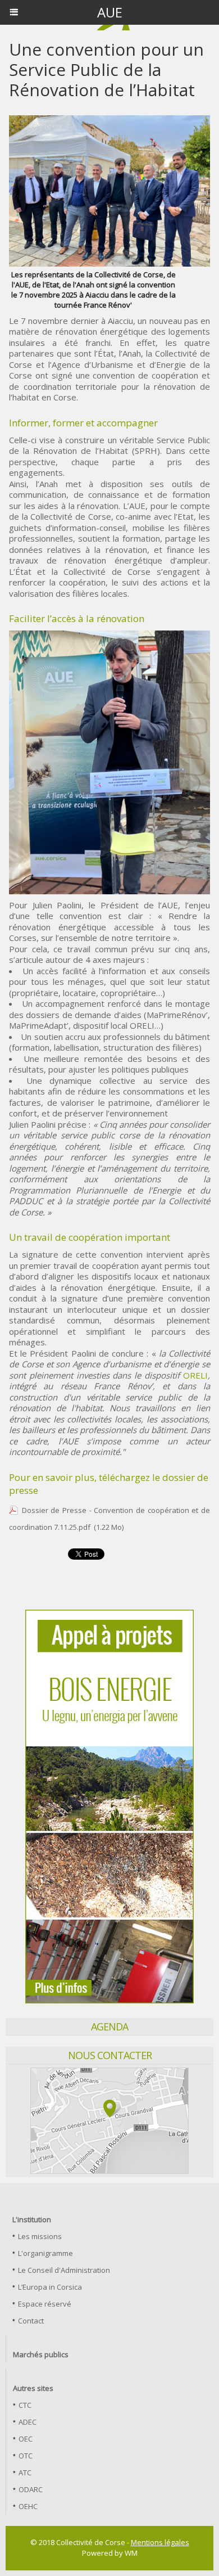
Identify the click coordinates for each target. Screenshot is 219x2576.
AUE (110, 12)
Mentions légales (160, 2542)
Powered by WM (110, 2553)
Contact (30, 2321)
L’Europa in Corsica (49, 2287)
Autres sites (33, 2388)
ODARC (30, 2489)
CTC (24, 2405)
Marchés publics (41, 2354)
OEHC (27, 2506)
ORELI (195, 1375)
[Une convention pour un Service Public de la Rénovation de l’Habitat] (109, 635)
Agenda (109, 2026)
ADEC (27, 2422)
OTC (25, 2456)
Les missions (39, 2236)
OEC (25, 2439)
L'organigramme (45, 2253)
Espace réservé (44, 2304)
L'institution (32, 2219)
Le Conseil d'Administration (63, 2270)
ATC (24, 2473)
